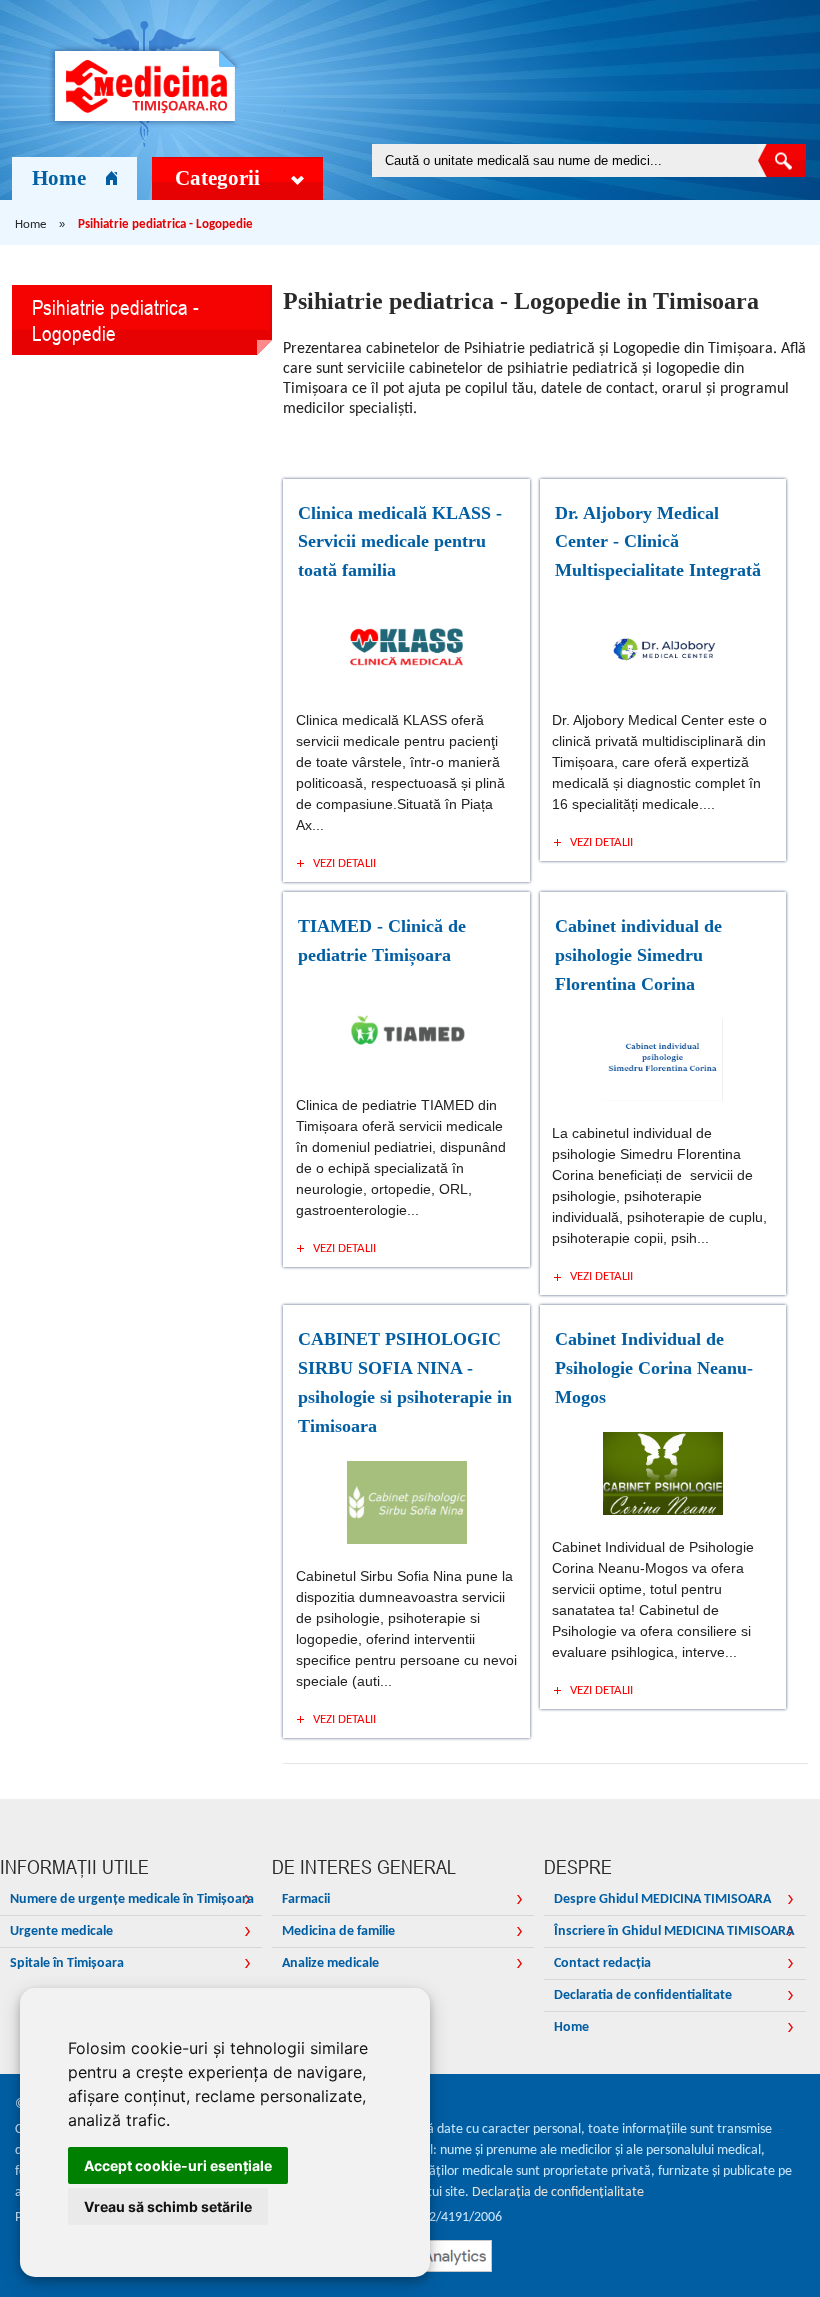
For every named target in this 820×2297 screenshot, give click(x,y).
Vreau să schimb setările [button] (168, 2206)
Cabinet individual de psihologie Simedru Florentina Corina (638, 955)
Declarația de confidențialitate (558, 2192)
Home (59, 178)
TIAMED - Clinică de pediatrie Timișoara (382, 940)
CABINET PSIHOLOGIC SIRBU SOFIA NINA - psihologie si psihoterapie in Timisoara (405, 1382)
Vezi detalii (344, 863)
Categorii (217, 178)
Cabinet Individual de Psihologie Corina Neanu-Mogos (654, 1368)
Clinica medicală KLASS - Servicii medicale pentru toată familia (400, 542)
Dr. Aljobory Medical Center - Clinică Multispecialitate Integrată (658, 542)
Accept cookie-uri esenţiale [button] (178, 2165)
